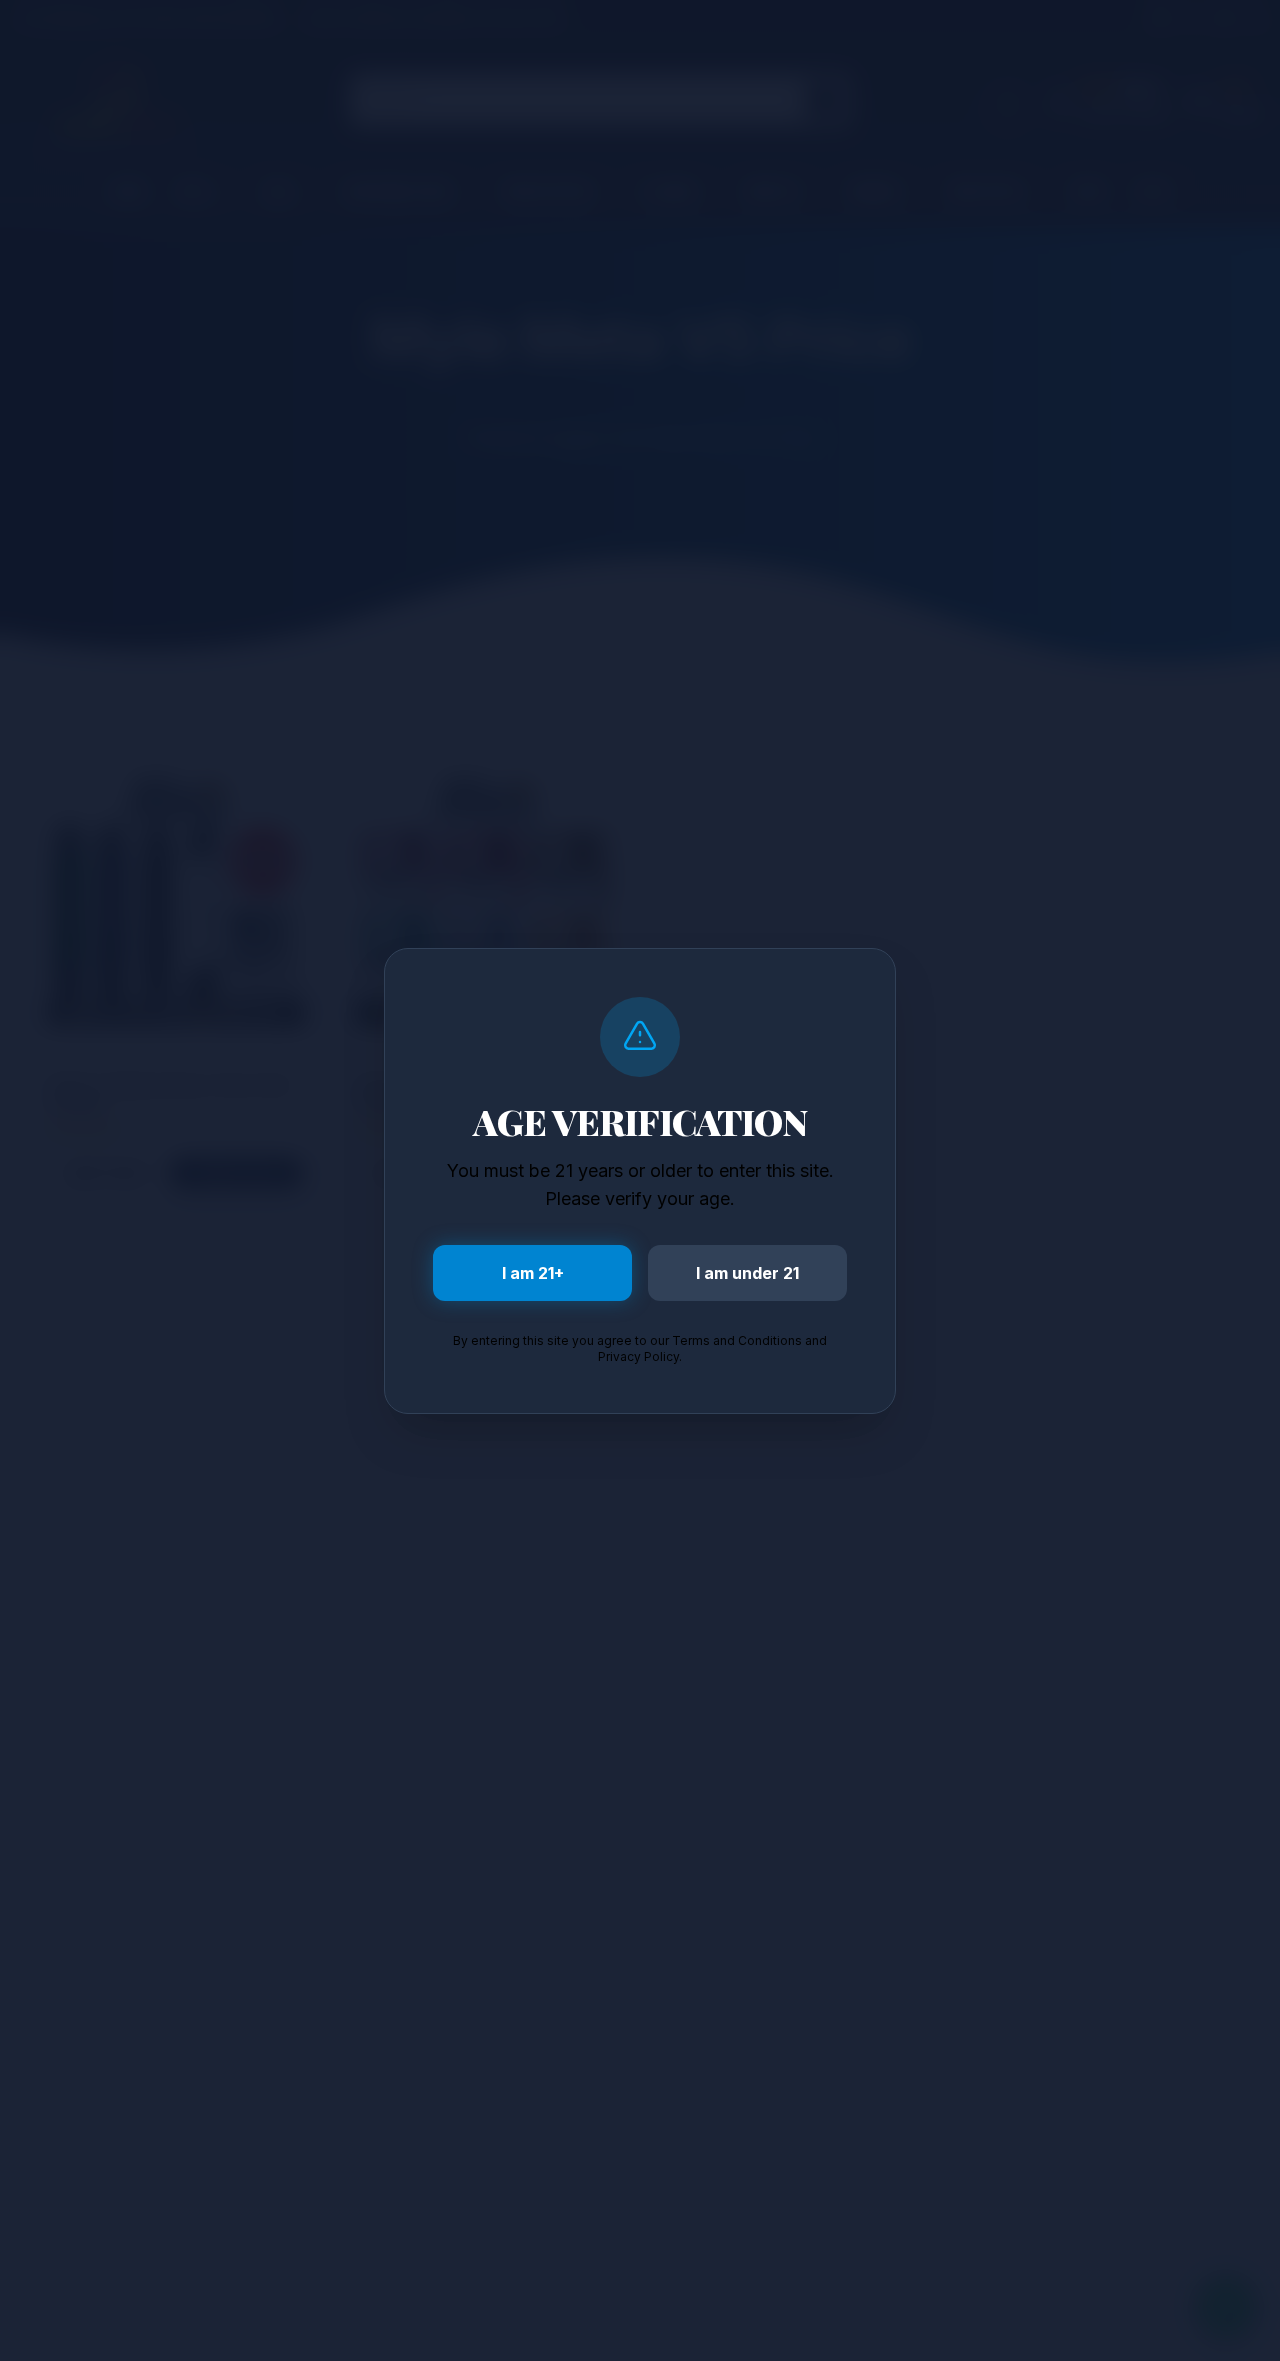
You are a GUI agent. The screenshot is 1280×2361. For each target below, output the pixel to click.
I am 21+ (533, 1273)
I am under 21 (747, 1273)
